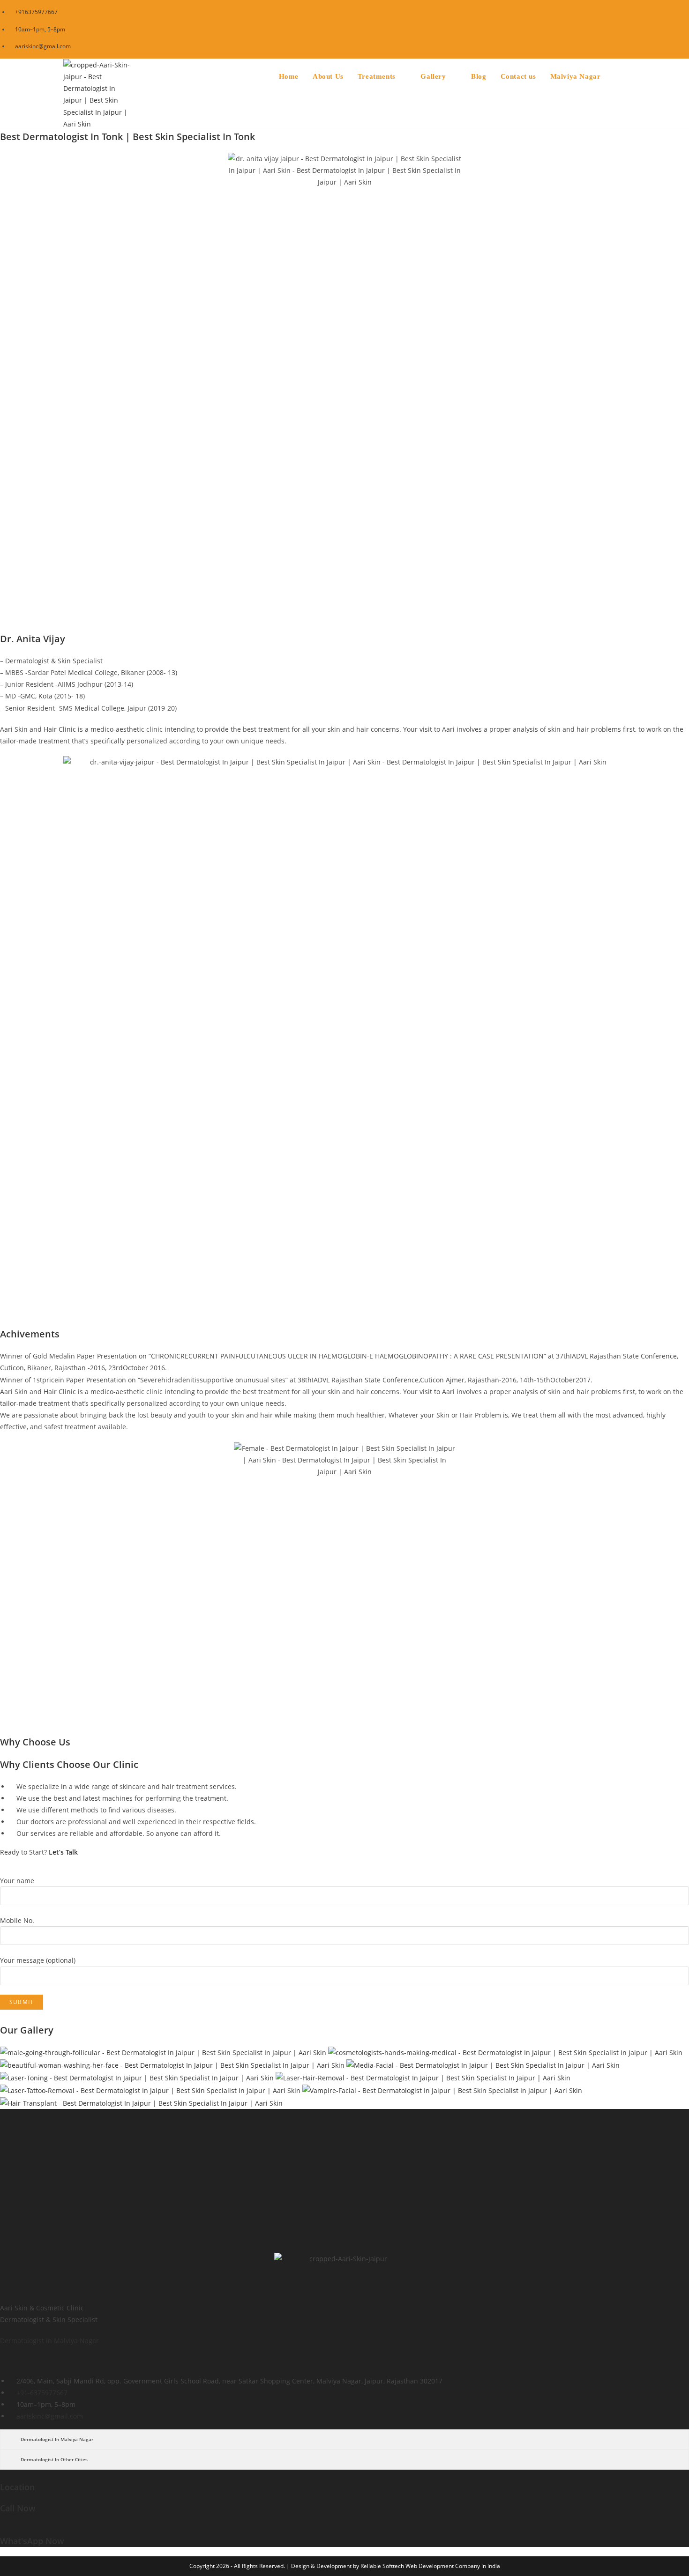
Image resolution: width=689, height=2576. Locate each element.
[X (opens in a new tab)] (605, 29)
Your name (17, 1881)
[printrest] (32, 2362)
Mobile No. (17, 1920)
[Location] (3, 2476)
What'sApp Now (32, 2541)
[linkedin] (25, 2362)
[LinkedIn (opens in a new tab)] (656, 29)
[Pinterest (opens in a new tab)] (631, 29)
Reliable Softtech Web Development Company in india (430, 2566)
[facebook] (4, 2362)
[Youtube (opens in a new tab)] (666, 29)
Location (17, 2487)
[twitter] (18, 2362)
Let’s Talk (63, 1852)
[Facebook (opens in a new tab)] (618, 29)
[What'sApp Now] (3, 2529)
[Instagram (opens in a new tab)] (643, 29)
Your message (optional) (38, 1960)
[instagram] (11, 2362)
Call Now (18, 2508)
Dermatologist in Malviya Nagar (49, 2341)
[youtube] (38, 2362)
